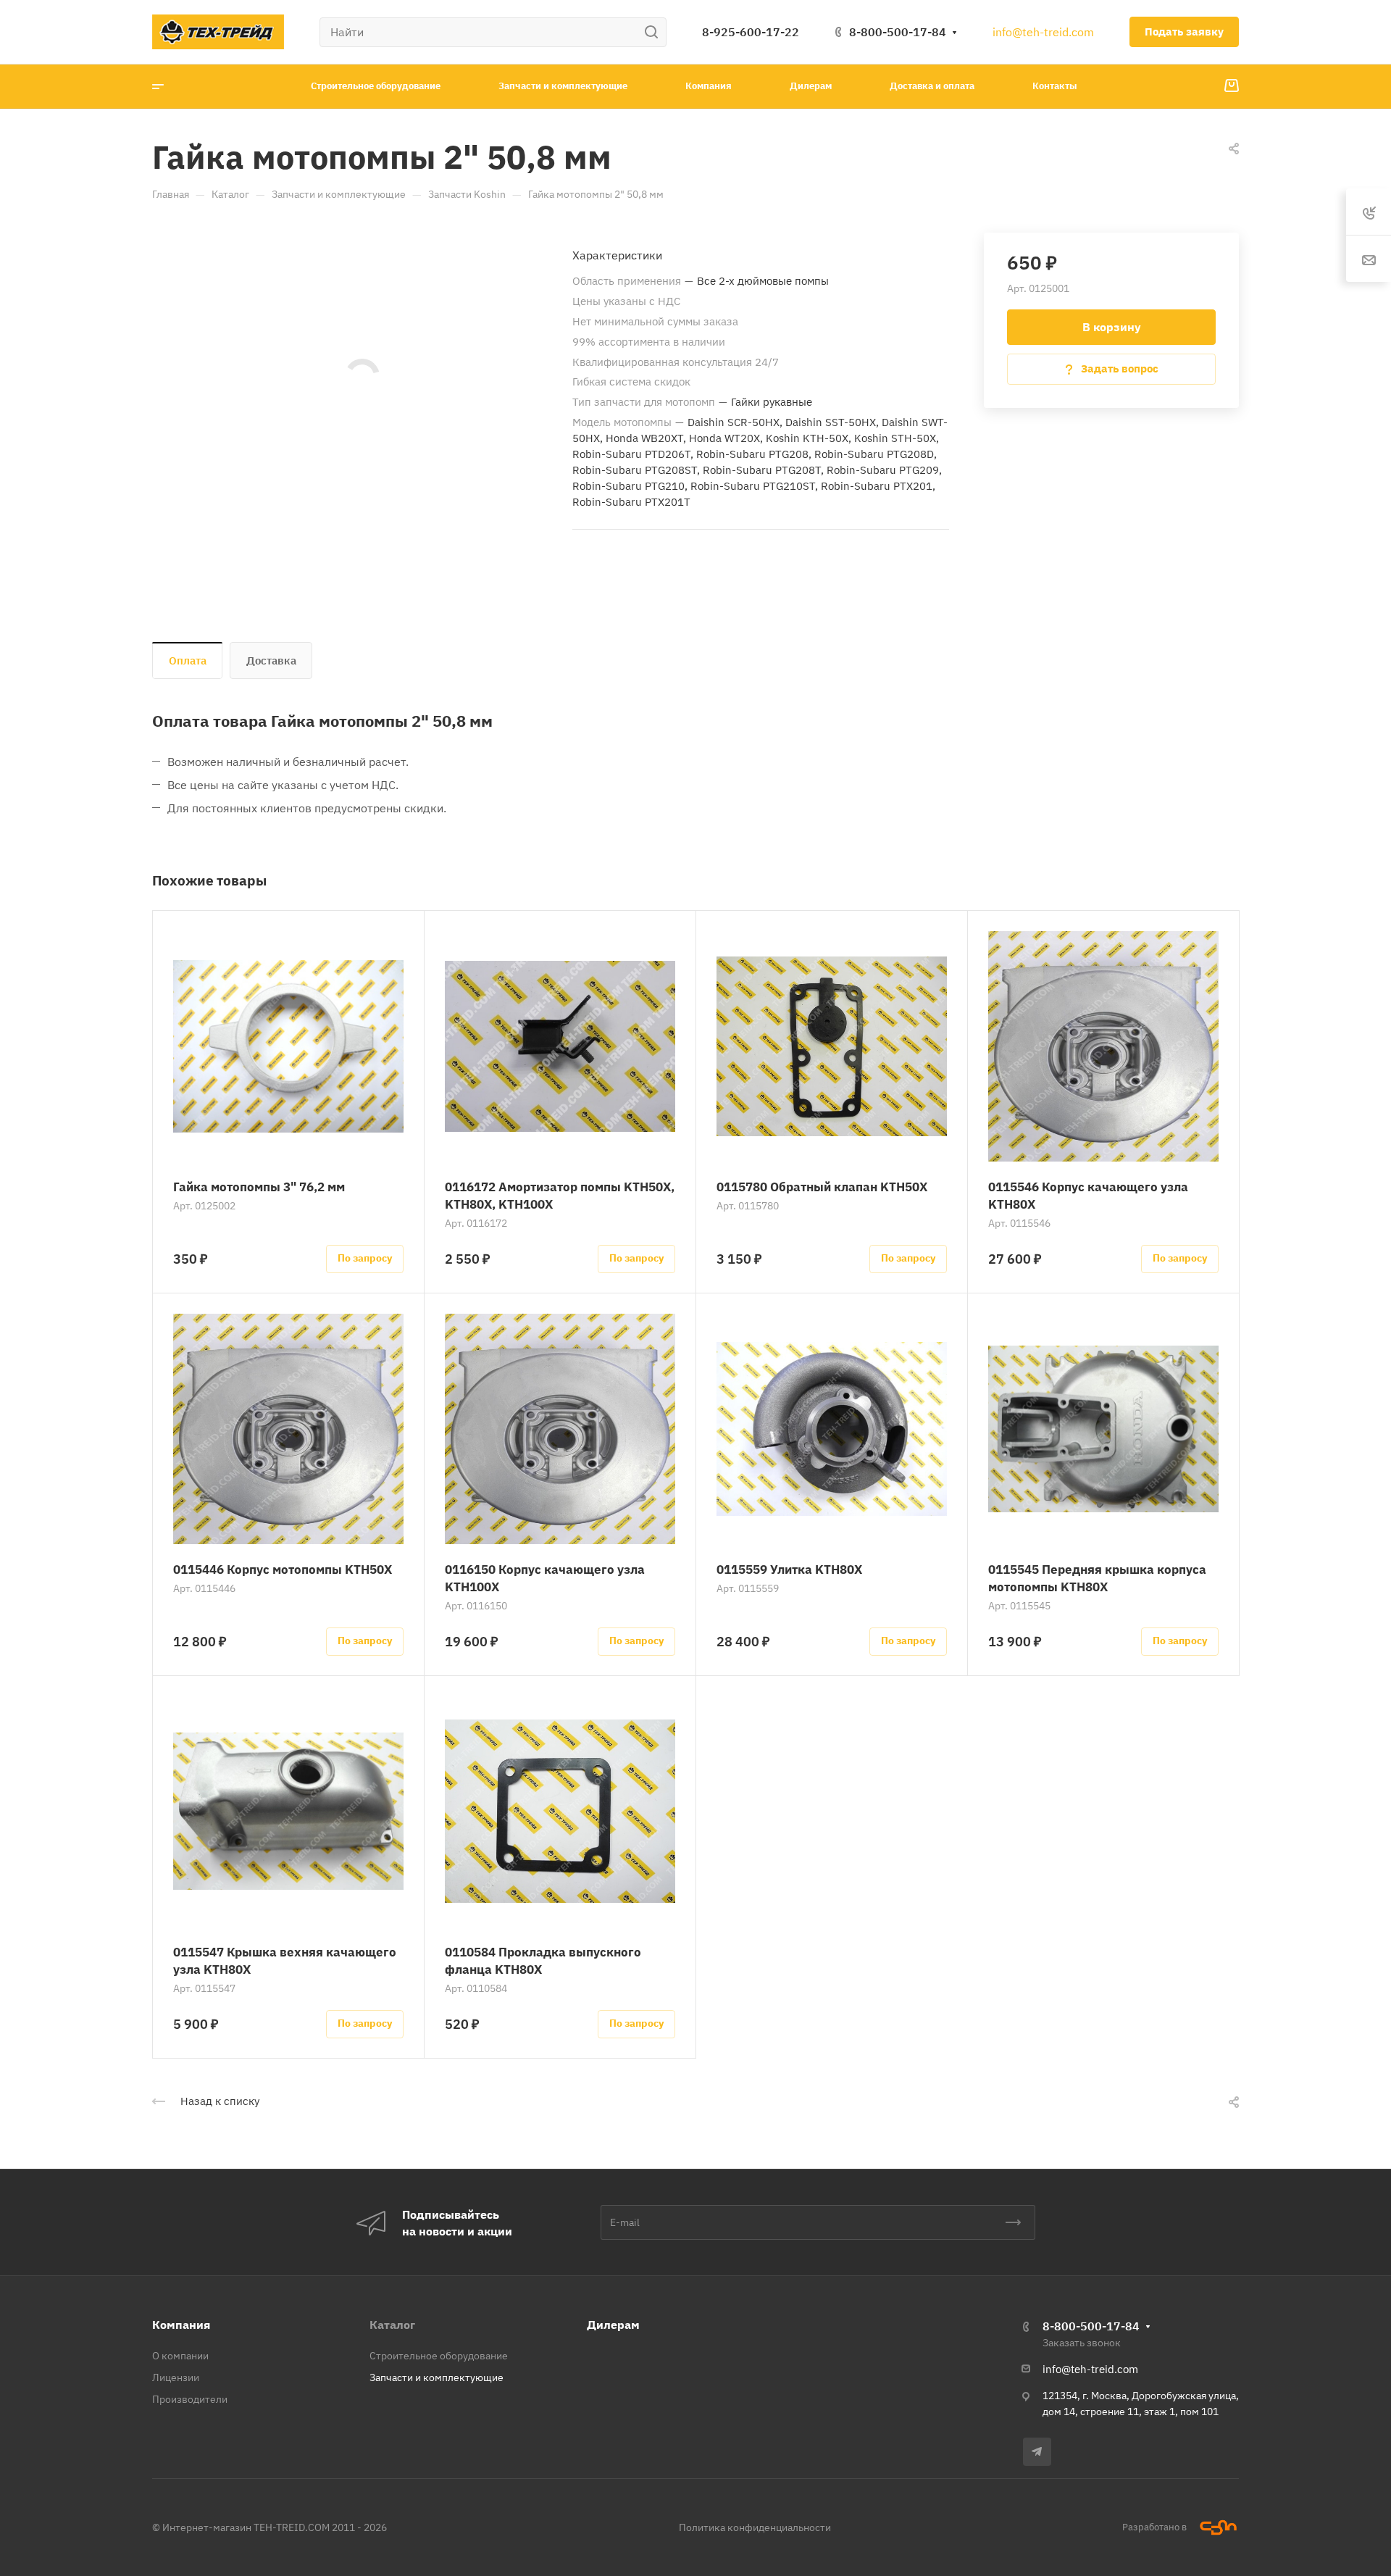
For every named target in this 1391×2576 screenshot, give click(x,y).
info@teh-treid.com (1043, 32)
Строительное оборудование (439, 2356)
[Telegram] (1037, 2452)
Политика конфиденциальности (755, 2527)
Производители (190, 2399)
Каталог (392, 2325)
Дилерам (613, 2325)
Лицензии (176, 2377)
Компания (181, 2325)
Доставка (271, 660)
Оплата (188, 660)
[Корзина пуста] (1231, 86)
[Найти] (655, 32)
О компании (180, 2356)
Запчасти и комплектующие (436, 2377)
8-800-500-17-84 (898, 32)
